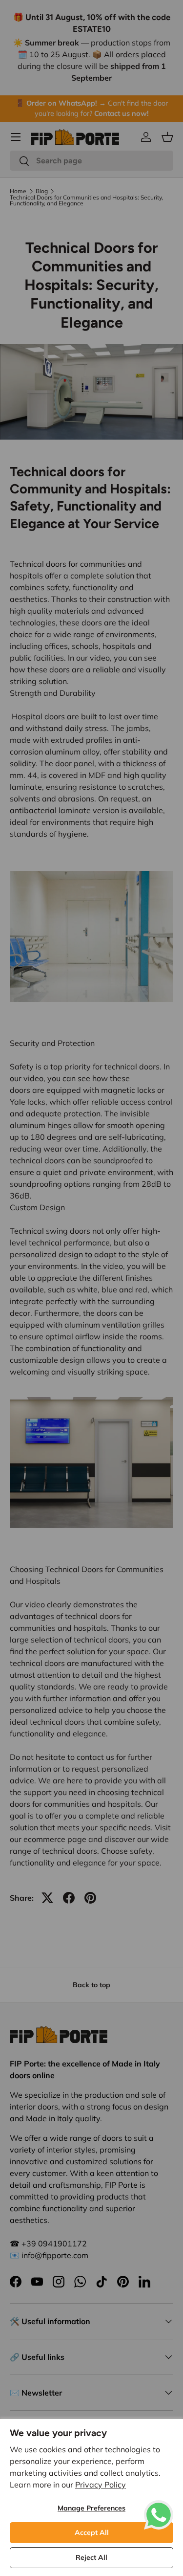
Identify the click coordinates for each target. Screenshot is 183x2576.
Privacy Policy (101, 2485)
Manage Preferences (91, 2508)
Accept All (92, 2532)
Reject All (91, 2557)
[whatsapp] (159, 2506)
